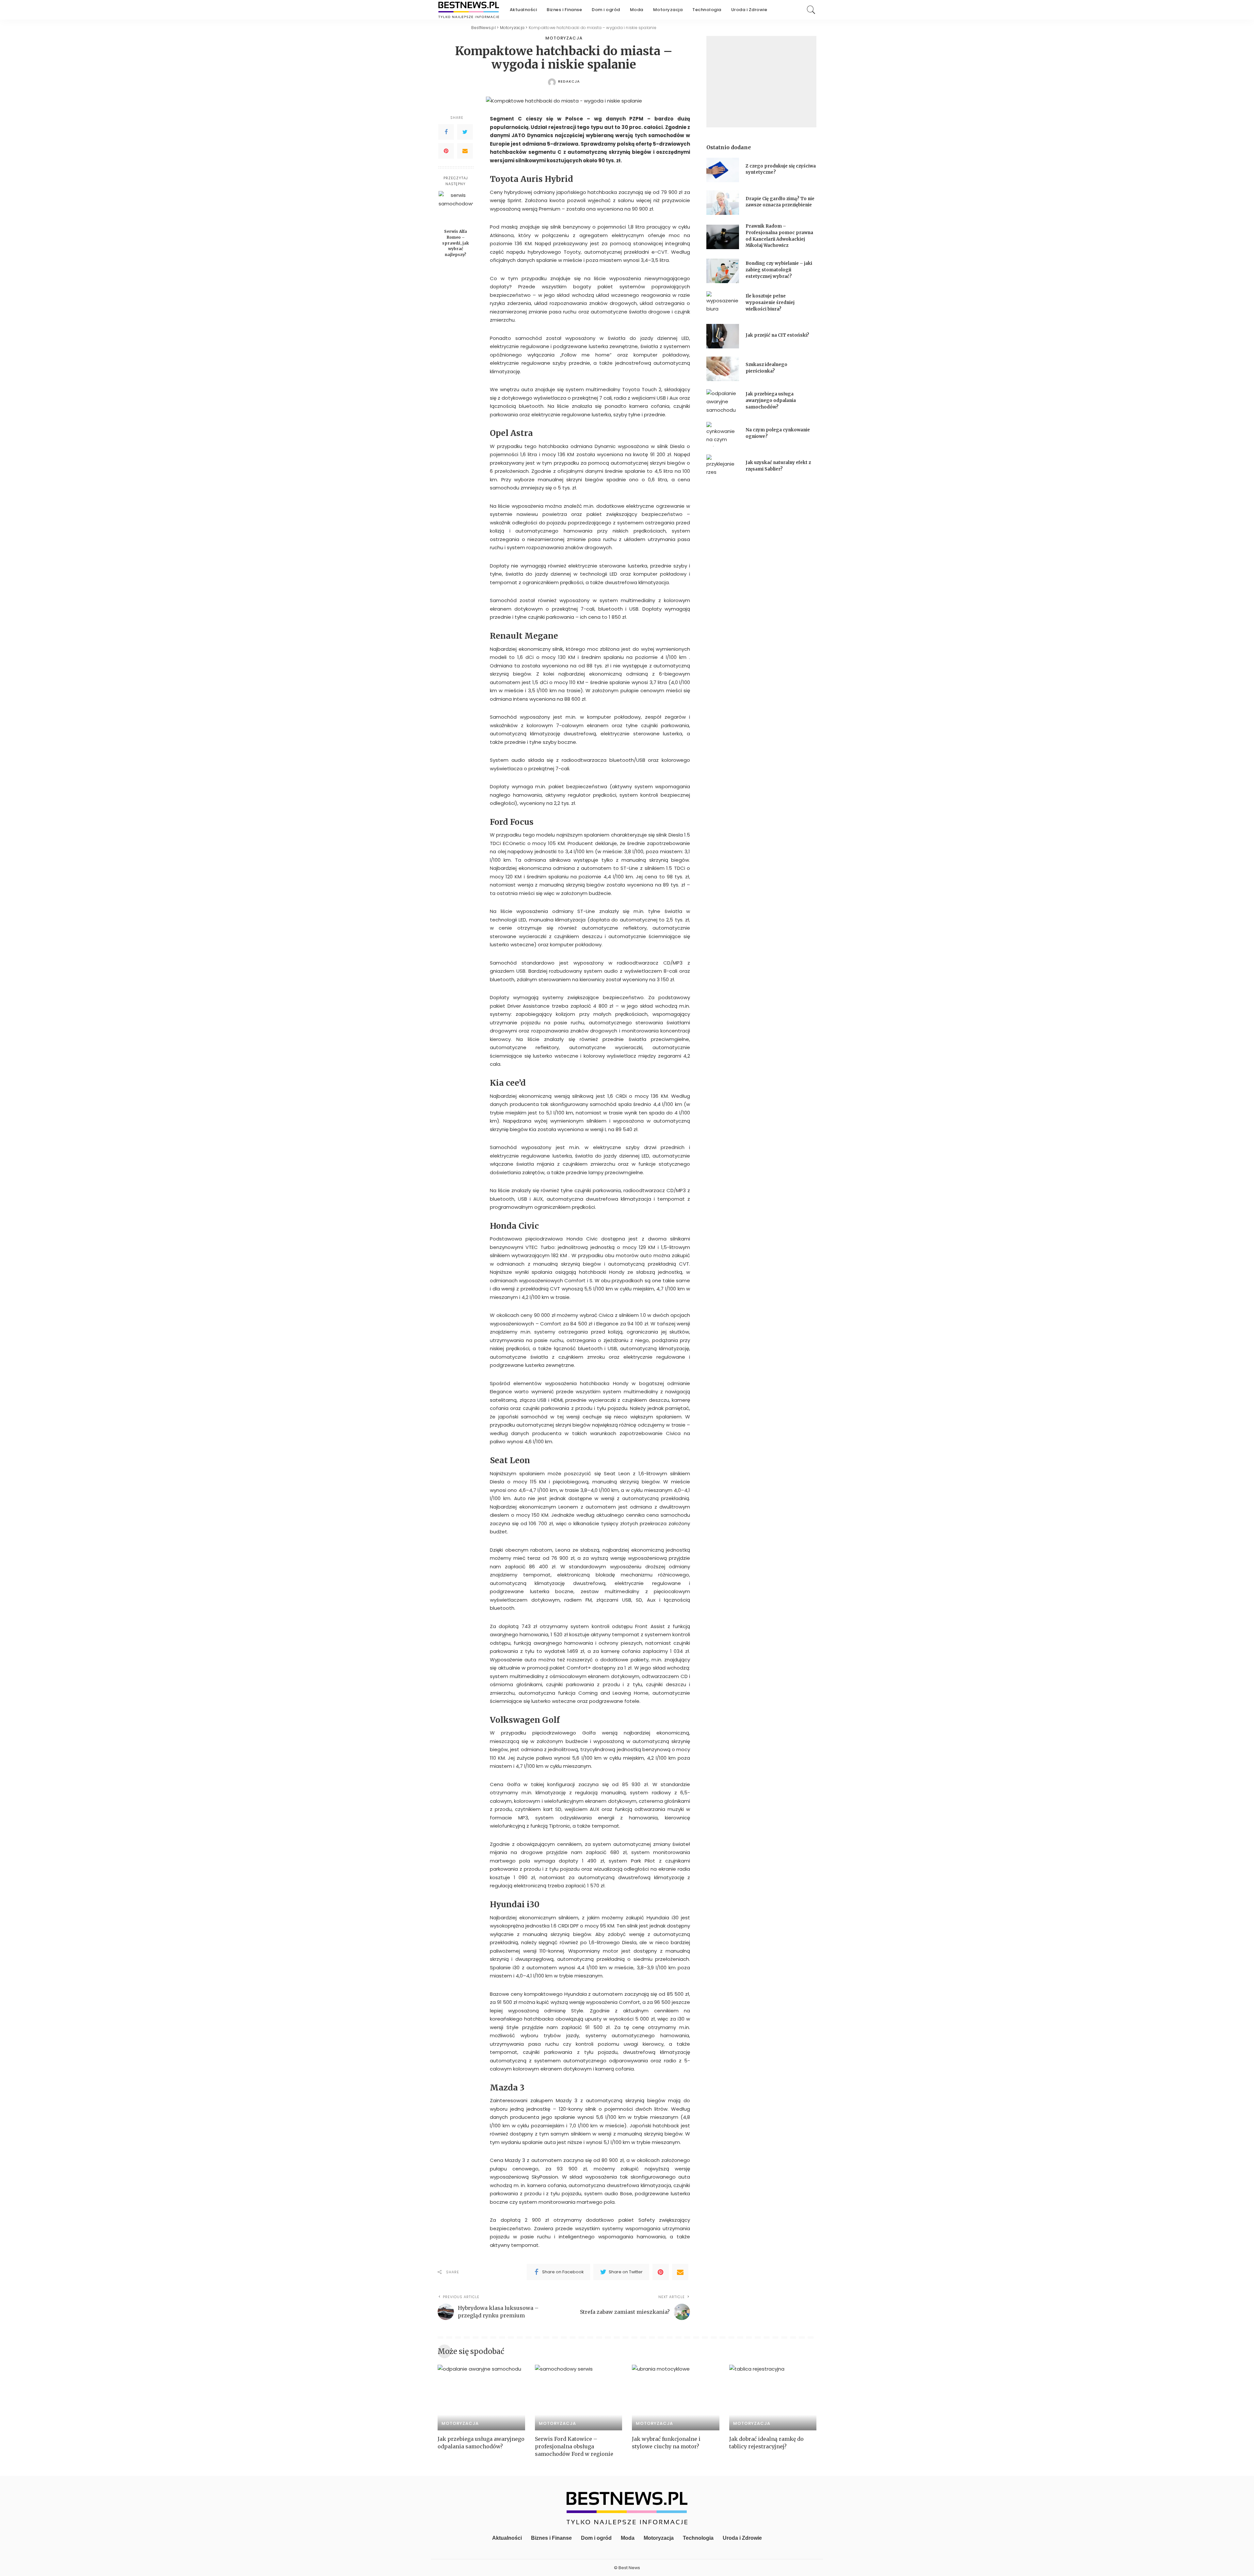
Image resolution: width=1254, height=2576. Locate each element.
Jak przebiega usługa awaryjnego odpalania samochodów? (771, 400)
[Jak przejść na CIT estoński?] (723, 336)
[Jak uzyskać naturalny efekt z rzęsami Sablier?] (723, 467)
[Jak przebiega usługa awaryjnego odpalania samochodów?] (723, 401)
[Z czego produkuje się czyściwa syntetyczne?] (723, 170)
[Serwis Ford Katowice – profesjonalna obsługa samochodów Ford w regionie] (579, 2398)
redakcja (569, 81)
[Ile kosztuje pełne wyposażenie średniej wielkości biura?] (723, 304)
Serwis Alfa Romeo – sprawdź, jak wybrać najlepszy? (456, 243)
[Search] (811, 10)
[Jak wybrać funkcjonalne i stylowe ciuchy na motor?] (676, 2398)
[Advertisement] (761, 82)
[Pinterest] (446, 151)
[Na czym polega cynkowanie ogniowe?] (723, 434)
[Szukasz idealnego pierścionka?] (723, 369)
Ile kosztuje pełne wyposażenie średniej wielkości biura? (770, 302)
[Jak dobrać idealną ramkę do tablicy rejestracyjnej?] (773, 2398)
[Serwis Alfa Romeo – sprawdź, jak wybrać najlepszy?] (456, 208)
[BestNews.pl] (469, 10)
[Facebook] (446, 132)
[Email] (465, 151)
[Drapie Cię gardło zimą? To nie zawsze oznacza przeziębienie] (723, 203)
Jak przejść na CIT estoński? (778, 335)
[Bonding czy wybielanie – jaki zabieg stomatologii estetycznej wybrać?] (723, 271)
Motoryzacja (564, 38)
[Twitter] (465, 132)
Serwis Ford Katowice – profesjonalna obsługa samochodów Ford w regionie (574, 2446)
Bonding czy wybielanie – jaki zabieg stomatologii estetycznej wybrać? (779, 270)
